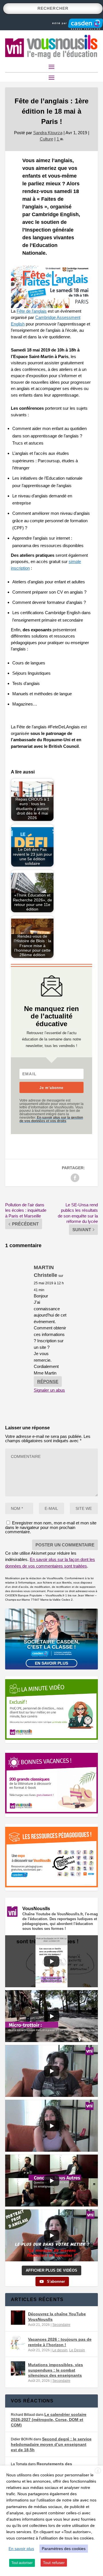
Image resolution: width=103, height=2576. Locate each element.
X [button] (98, 2471)
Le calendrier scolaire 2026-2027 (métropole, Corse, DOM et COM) (49, 2420)
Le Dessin (77, 2350)
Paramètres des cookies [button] (64, 2549)
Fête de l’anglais (32, 311)
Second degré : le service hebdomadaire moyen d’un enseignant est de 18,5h (51, 2444)
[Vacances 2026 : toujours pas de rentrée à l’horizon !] (18, 2343)
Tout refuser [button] (54, 2563)
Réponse (48, 1382)
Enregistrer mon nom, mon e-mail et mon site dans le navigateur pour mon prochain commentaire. (51, 1527)
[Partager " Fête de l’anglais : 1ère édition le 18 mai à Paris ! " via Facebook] (75, 1178)
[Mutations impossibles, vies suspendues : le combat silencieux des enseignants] (18, 2368)
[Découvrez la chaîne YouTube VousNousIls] (18, 2318)
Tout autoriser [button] (22, 2563)
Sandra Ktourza (48, 133)
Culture (46, 139)
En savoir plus (51, 1663)
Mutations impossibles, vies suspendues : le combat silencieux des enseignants (56, 2370)
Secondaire (61, 2325)
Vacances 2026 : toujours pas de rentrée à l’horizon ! (60, 2342)
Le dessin (60, 2350)
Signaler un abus (49, 1390)
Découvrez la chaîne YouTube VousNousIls (57, 2316)
